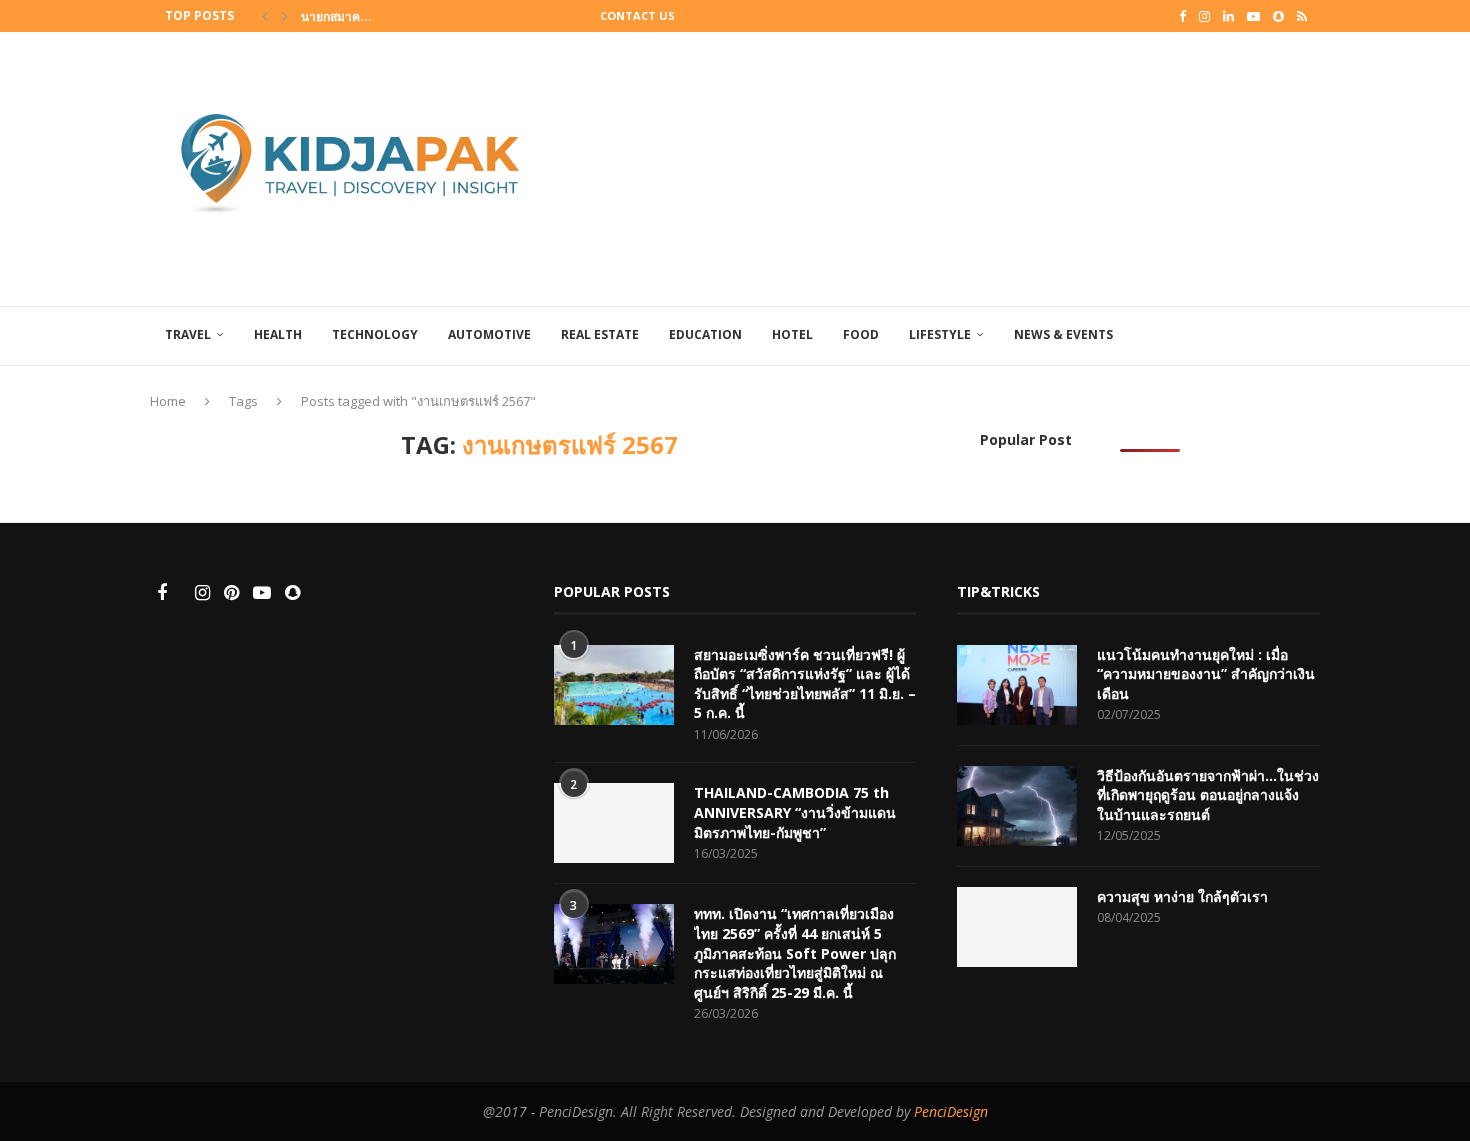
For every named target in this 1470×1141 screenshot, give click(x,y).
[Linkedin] (1228, 16)
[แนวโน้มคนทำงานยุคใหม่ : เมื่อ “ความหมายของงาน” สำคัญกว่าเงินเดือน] (1017, 685)
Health (278, 334)
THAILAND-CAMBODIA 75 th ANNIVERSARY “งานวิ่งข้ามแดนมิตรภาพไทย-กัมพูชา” (795, 812)
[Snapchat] (1278, 16)
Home (168, 401)
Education (705, 334)
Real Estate (600, 334)
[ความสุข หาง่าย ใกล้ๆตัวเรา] (1017, 927)
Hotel (792, 334)
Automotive (489, 334)
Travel (188, 334)
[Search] (1310, 336)
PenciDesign (951, 1111)
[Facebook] (1182, 16)
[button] (265, 16)
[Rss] (1302, 16)
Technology (375, 334)
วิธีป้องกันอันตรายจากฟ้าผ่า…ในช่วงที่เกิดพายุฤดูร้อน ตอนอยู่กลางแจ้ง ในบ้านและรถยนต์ (1208, 795)
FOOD (861, 334)
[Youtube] (1253, 16)
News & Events (1063, 334)
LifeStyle (940, 334)
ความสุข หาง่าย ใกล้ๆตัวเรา (1182, 896)
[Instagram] (1204, 16)
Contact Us (637, 15)
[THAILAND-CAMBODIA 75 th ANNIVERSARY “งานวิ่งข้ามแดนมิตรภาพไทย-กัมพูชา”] (614, 823)
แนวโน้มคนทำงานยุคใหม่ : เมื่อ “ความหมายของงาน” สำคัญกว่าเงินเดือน (1206, 674)
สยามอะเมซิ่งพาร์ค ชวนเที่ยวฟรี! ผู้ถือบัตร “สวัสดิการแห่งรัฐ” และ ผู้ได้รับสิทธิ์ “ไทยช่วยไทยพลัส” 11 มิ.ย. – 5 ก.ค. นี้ (805, 684)
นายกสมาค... (336, 16)
